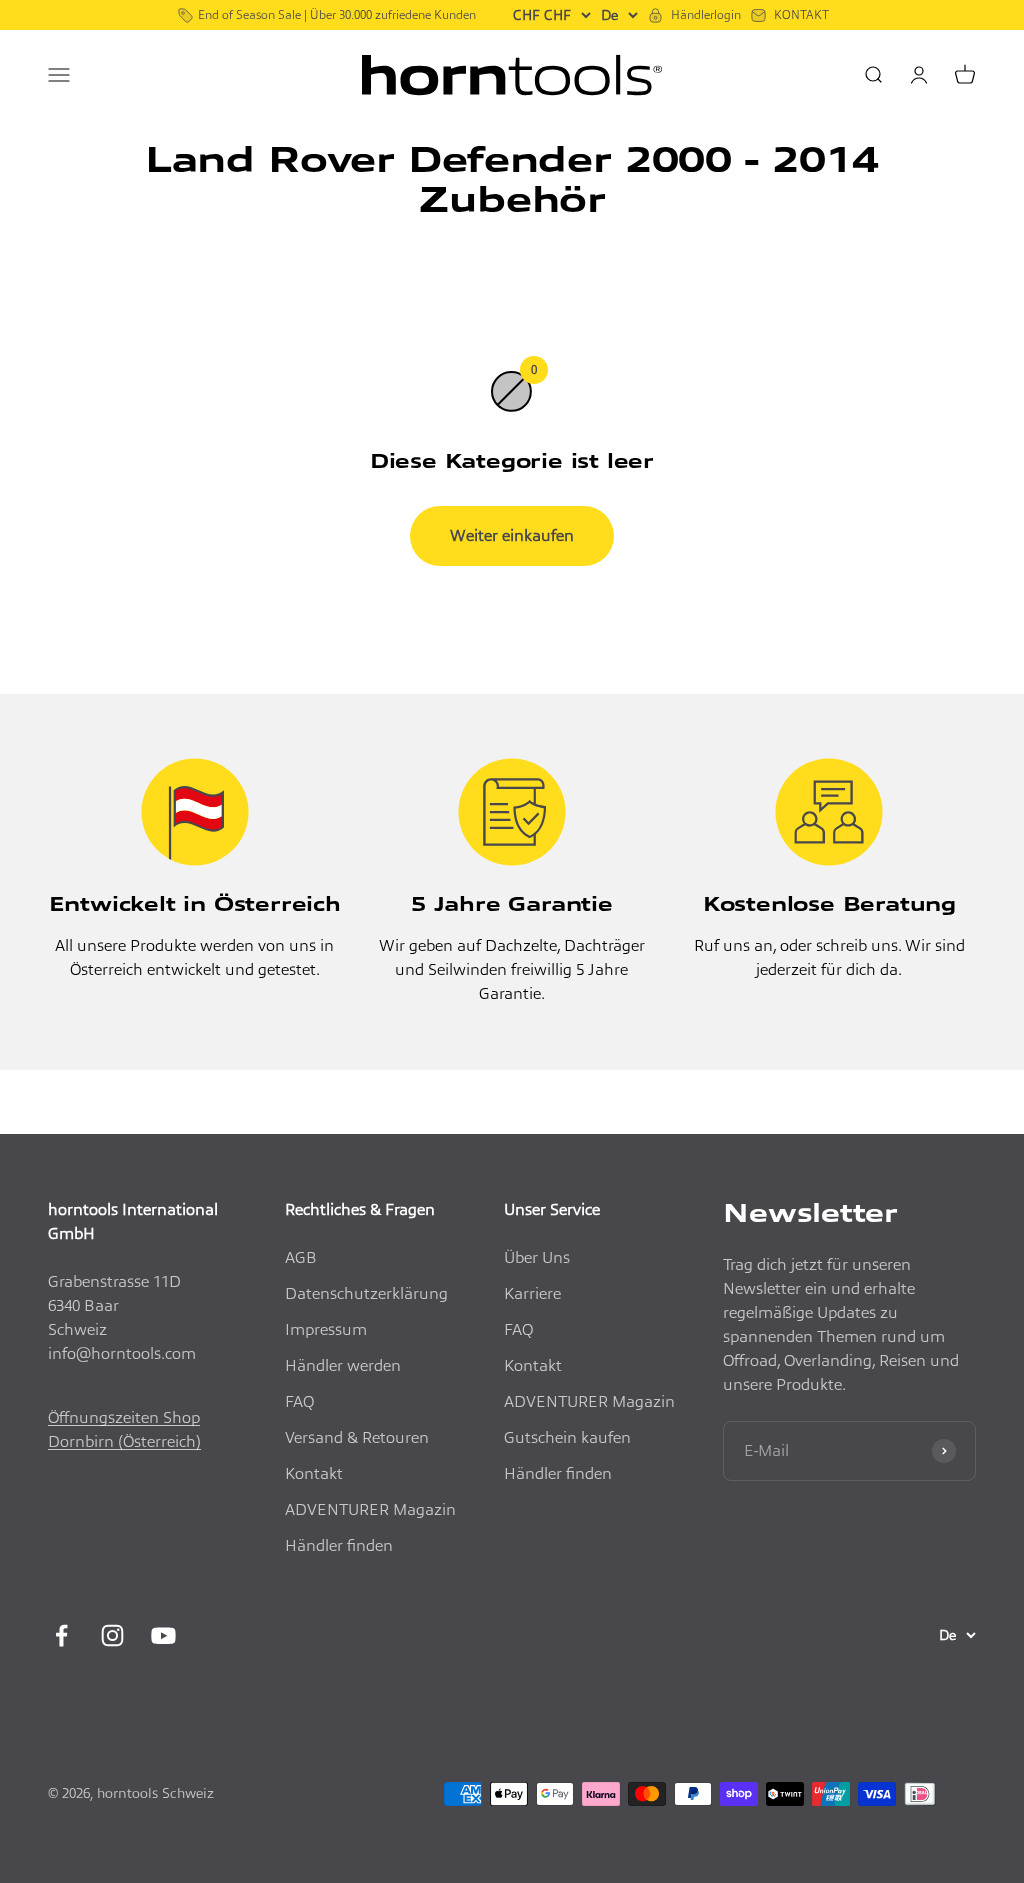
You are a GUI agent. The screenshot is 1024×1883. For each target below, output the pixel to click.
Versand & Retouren (357, 1437)
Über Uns (537, 1257)
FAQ (299, 1401)
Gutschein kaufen (567, 1437)
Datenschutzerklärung (366, 1293)
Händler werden (343, 1365)
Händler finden (339, 1545)
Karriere (532, 1293)
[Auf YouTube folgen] (163, 1635)
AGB (301, 1257)
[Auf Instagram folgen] (112, 1635)
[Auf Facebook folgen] (61, 1635)
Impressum (326, 1329)
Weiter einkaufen (512, 535)
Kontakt (314, 1473)
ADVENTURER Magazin (370, 1509)
